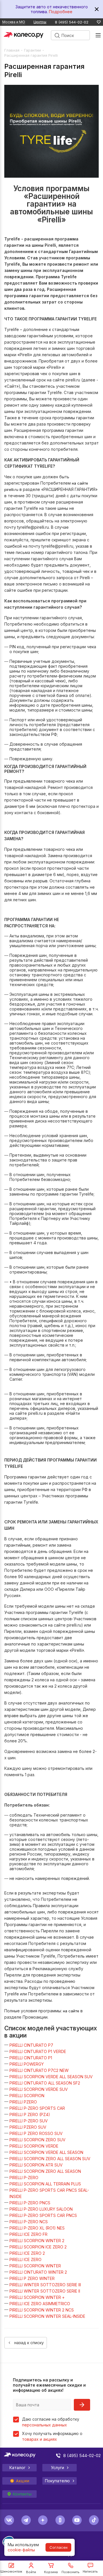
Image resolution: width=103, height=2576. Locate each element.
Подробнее (61, 12)
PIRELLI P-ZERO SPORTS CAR (37, 2108)
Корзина (51, 2572)
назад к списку (29, 2343)
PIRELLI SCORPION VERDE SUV (39, 2089)
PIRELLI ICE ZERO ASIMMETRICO (40, 2304)
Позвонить (71, 2572)
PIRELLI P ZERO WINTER (32, 2278)
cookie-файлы (21, 2550)
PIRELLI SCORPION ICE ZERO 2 (38, 2247)
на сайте (71, 2011)
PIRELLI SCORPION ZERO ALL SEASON (45, 2171)
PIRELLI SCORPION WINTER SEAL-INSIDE (47, 2316)
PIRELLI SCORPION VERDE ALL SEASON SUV (51, 2077)
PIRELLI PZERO (23, 2102)
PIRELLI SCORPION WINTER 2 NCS (42, 2310)
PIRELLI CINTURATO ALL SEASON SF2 (45, 2083)
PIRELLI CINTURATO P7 (31, 2045)
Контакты (22, 2494)
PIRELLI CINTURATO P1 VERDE (38, 2051)
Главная (12, 50)
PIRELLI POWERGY (27, 2064)
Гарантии (32, 50)
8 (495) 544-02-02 (72, 22)
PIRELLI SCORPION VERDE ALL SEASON (46, 2152)
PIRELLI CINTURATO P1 (31, 2058)
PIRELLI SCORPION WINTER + (37, 2297)
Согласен (59, 2547)
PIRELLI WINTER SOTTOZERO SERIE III (45, 2285)
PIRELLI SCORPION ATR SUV (36, 2165)
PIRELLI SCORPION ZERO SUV (37, 2140)
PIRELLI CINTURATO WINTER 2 (38, 2272)
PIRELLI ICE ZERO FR (28, 2234)
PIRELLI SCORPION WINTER (35, 2266)
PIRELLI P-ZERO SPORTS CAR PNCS (43, 2215)
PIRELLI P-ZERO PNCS (30, 2203)
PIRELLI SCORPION (27, 2096)
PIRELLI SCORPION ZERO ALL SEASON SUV (50, 2159)
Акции (23, 2481)
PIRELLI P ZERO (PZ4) (30, 2114)
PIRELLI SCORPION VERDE (34, 2146)
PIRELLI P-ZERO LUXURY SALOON (41, 2209)
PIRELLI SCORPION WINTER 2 (37, 2241)
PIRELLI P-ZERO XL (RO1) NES (37, 2228)
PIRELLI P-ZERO (24, 2178)
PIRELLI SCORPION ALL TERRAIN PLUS (45, 2184)
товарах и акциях (39, 2439)
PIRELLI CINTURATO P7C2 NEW (39, 2070)
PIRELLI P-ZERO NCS (29, 2222)
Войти (31, 2572)
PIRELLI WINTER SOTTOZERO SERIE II (45, 2291)
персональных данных (44, 2425)
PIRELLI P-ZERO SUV (29, 2121)
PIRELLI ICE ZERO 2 (27, 2253)
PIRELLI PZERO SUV (28, 2127)
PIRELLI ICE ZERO (25, 2259)
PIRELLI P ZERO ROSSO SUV (36, 2133)
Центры (40, 22)
